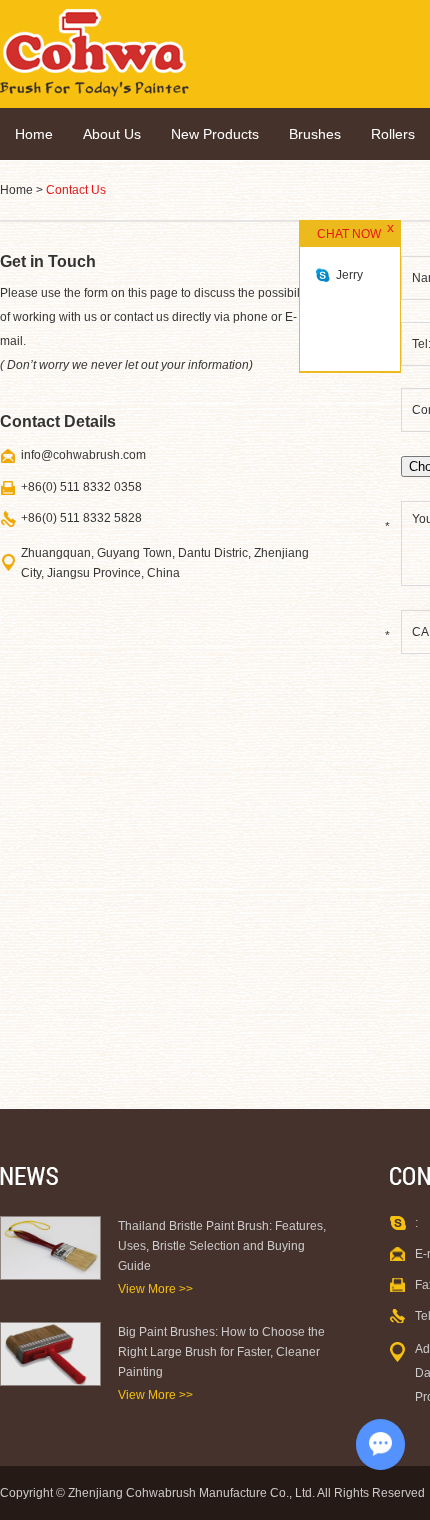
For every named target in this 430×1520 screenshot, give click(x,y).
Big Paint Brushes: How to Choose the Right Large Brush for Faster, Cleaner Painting (221, 1352)
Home (34, 134)
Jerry (349, 275)
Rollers (393, 134)
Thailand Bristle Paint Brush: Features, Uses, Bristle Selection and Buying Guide (222, 1246)
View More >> (155, 1289)
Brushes (315, 134)
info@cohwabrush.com (83, 455)
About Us (112, 134)
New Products (215, 134)
